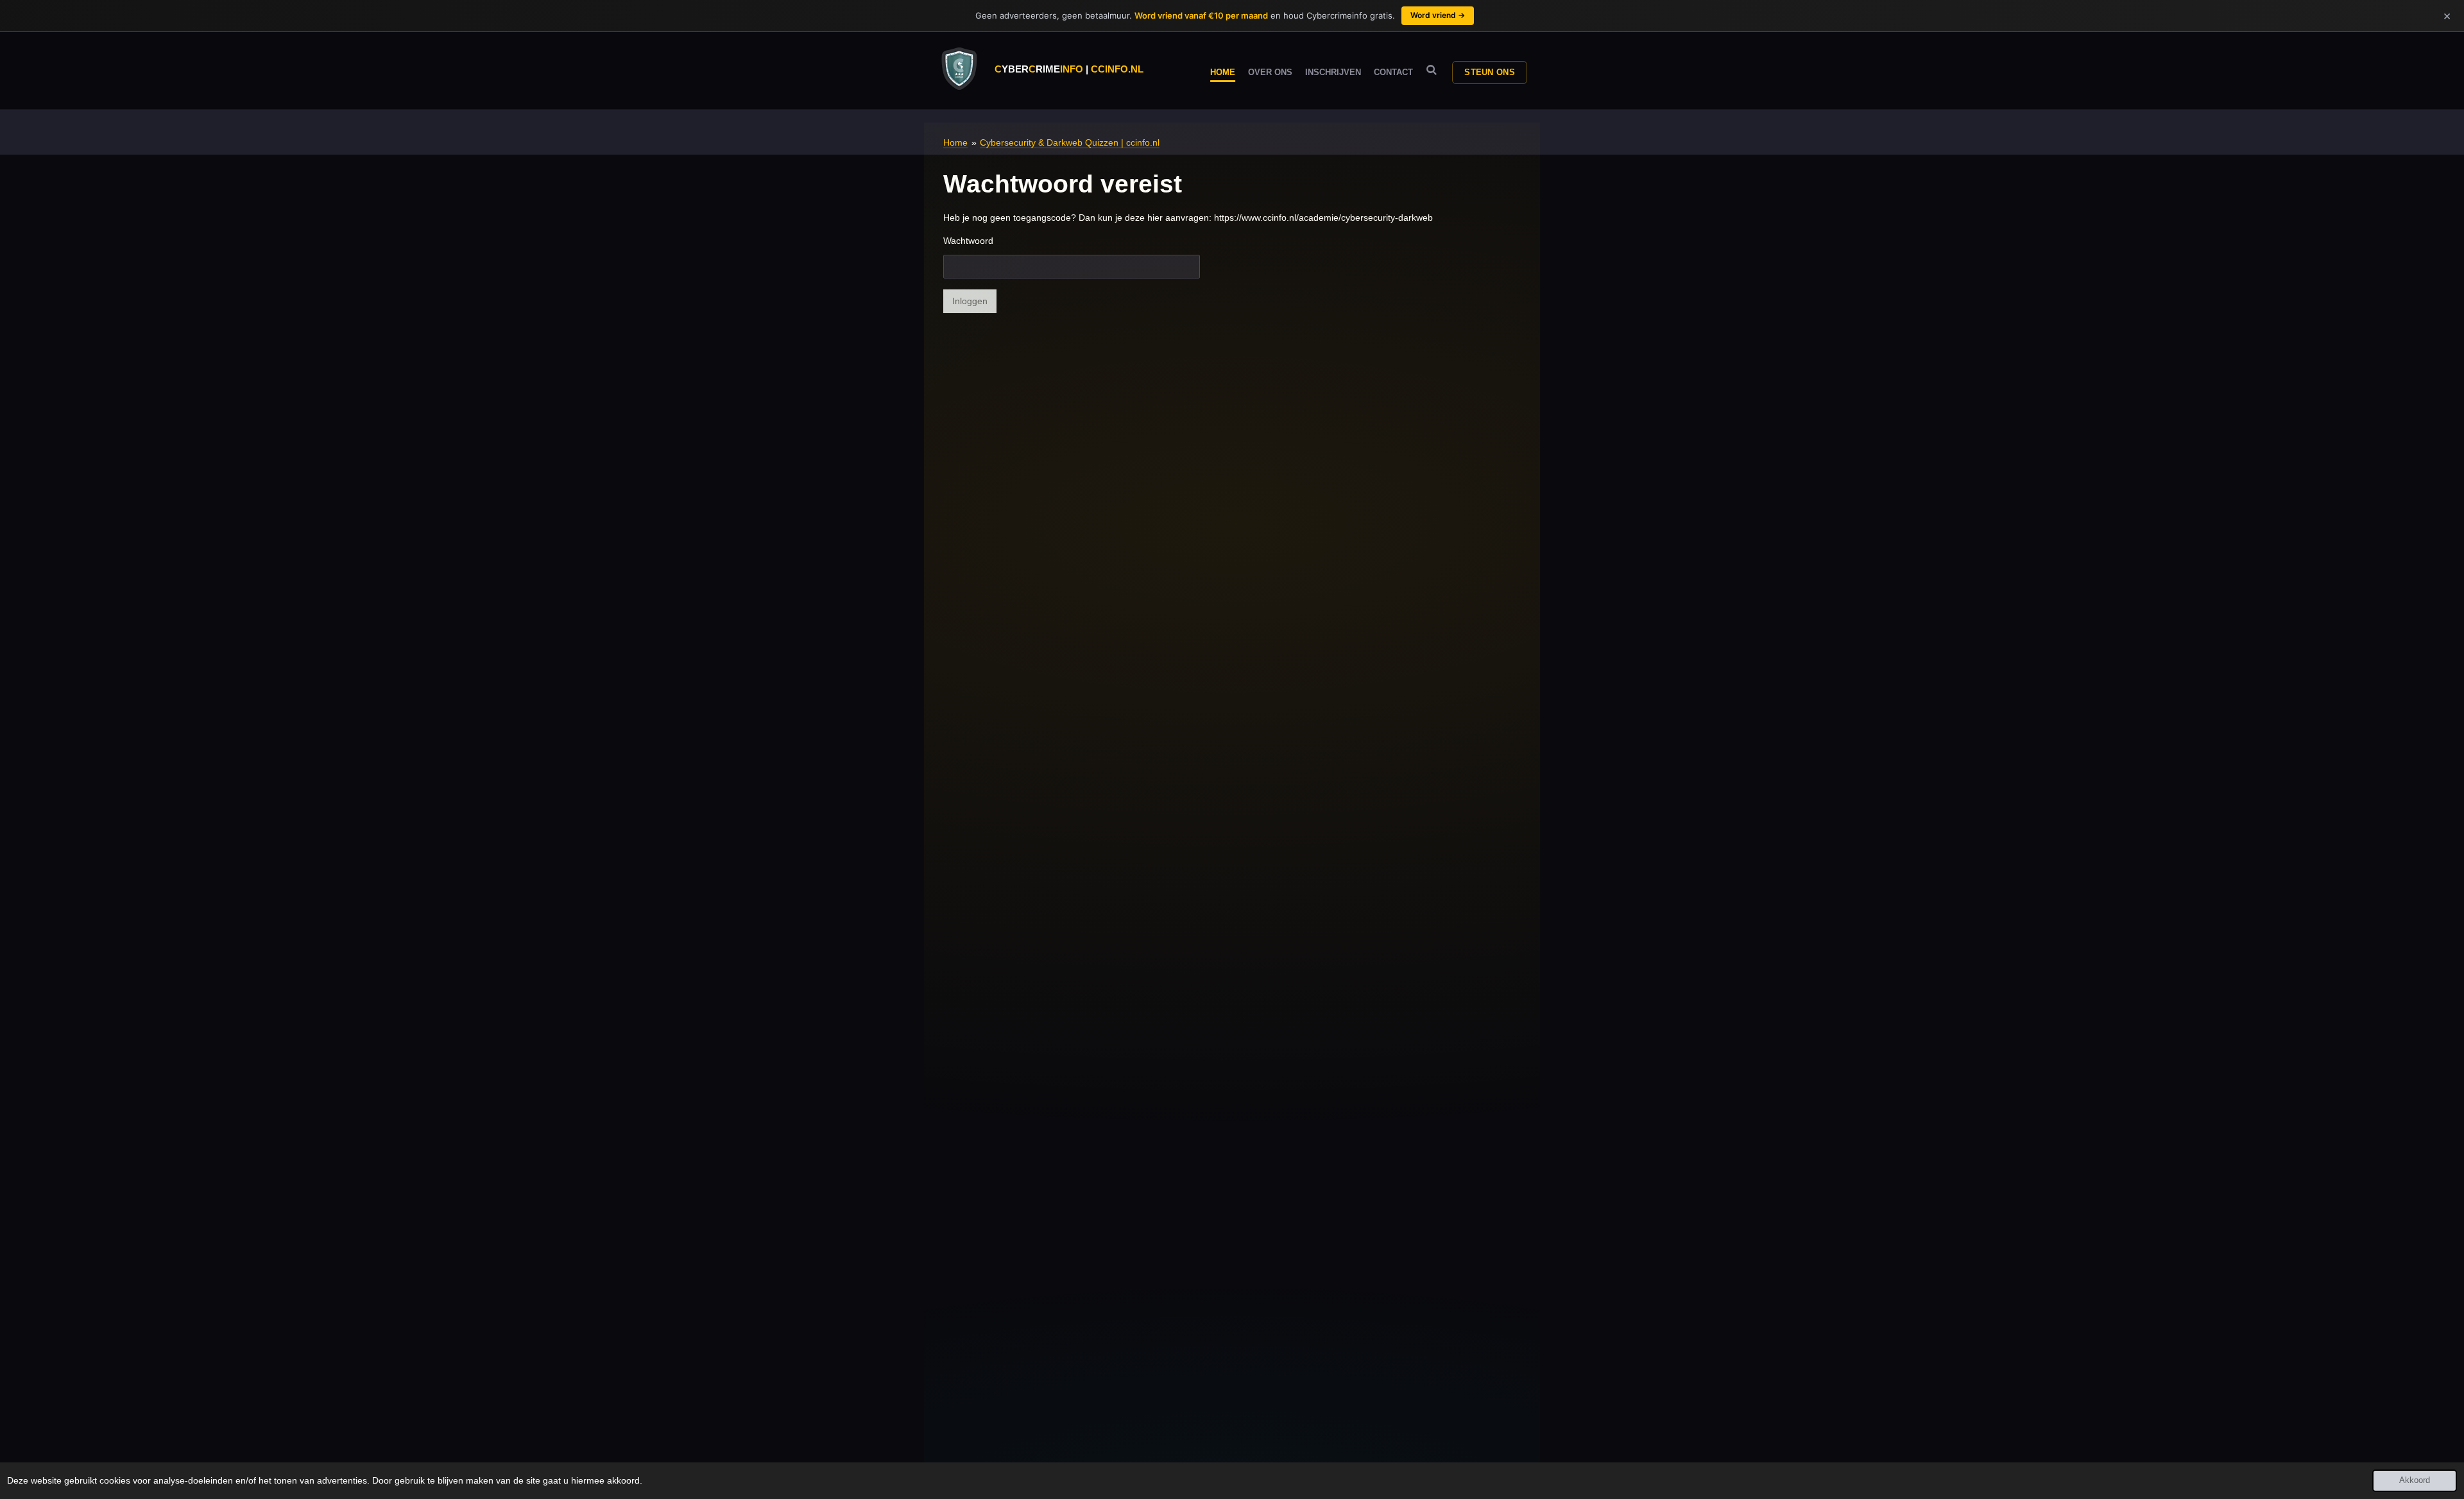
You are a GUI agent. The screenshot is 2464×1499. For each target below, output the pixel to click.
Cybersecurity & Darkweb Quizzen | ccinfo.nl (1070, 142)
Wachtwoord (968, 241)
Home (955, 142)
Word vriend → (1438, 15)
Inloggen (970, 301)
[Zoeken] (1432, 70)
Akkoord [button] (2415, 1480)
